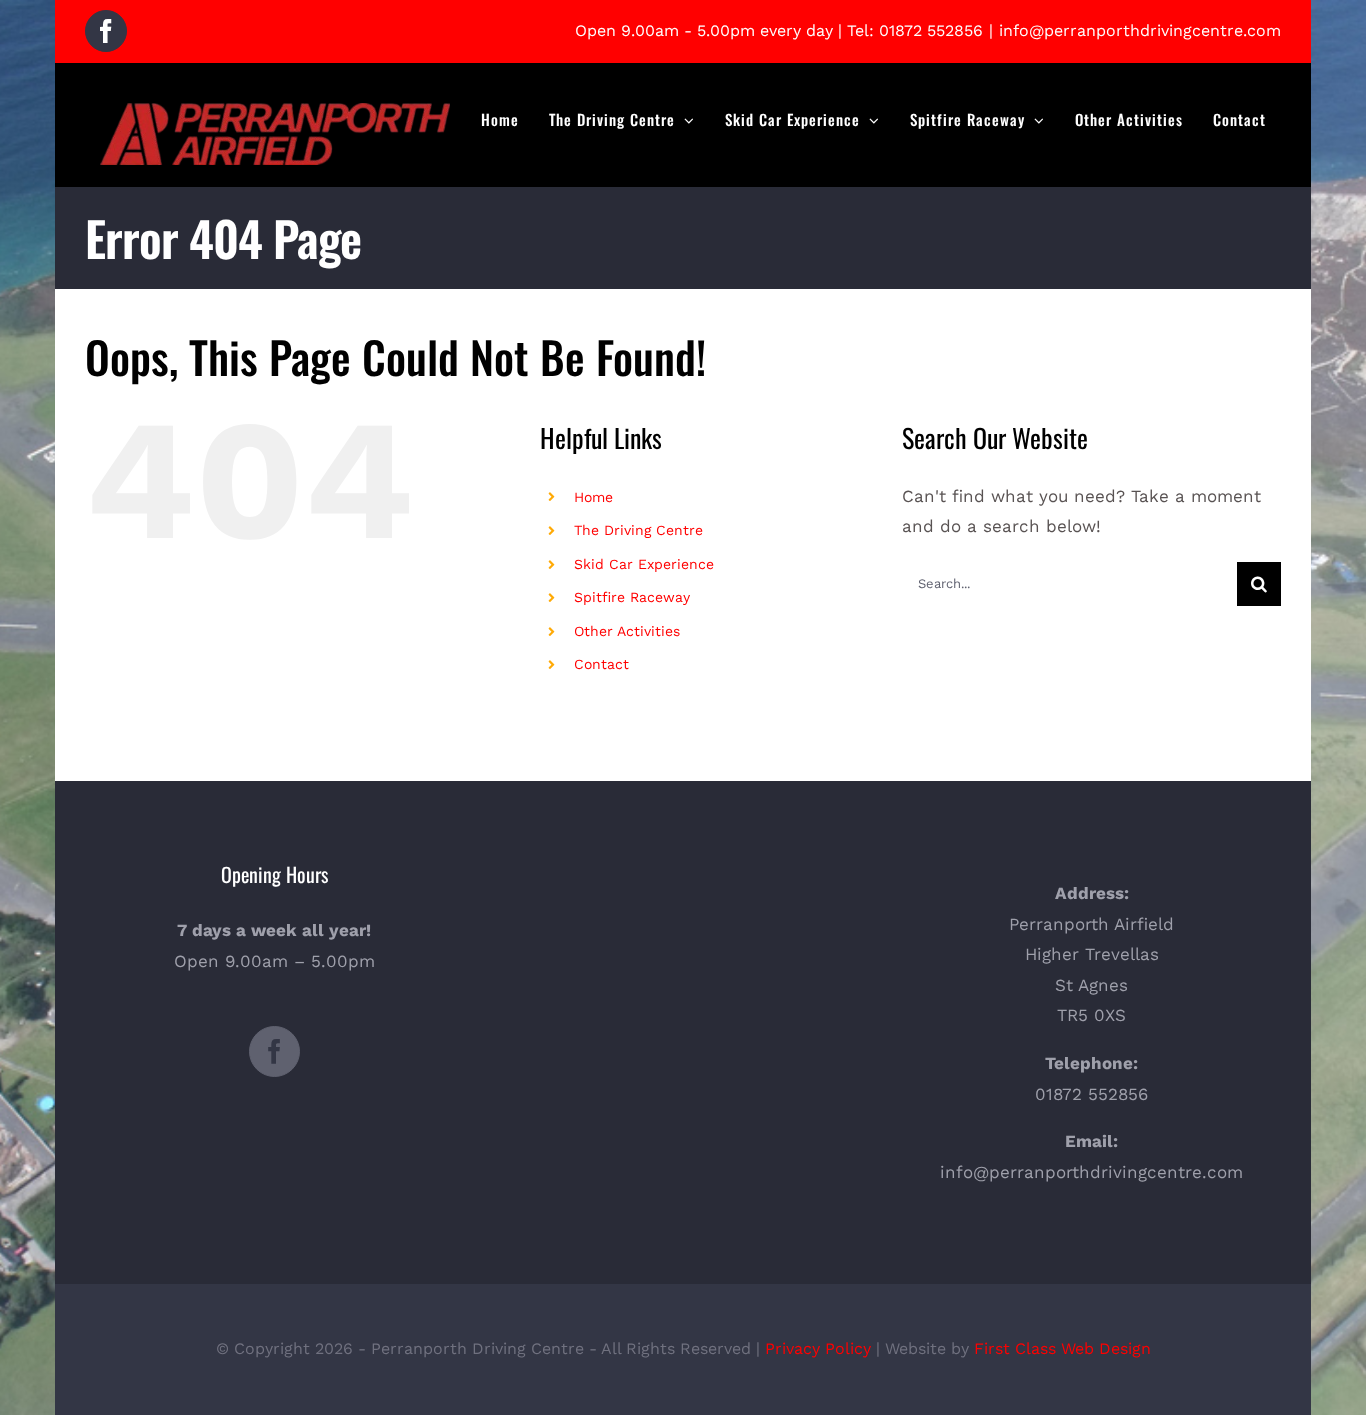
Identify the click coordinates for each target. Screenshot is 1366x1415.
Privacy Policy (818, 1348)
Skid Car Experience (644, 564)
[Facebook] (274, 1051)
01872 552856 (931, 30)
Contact (601, 664)
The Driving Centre (638, 530)
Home (593, 497)
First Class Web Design (1062, 1348)
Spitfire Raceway (632, 597)
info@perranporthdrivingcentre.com (1140, 30)
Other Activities (627, 631)
